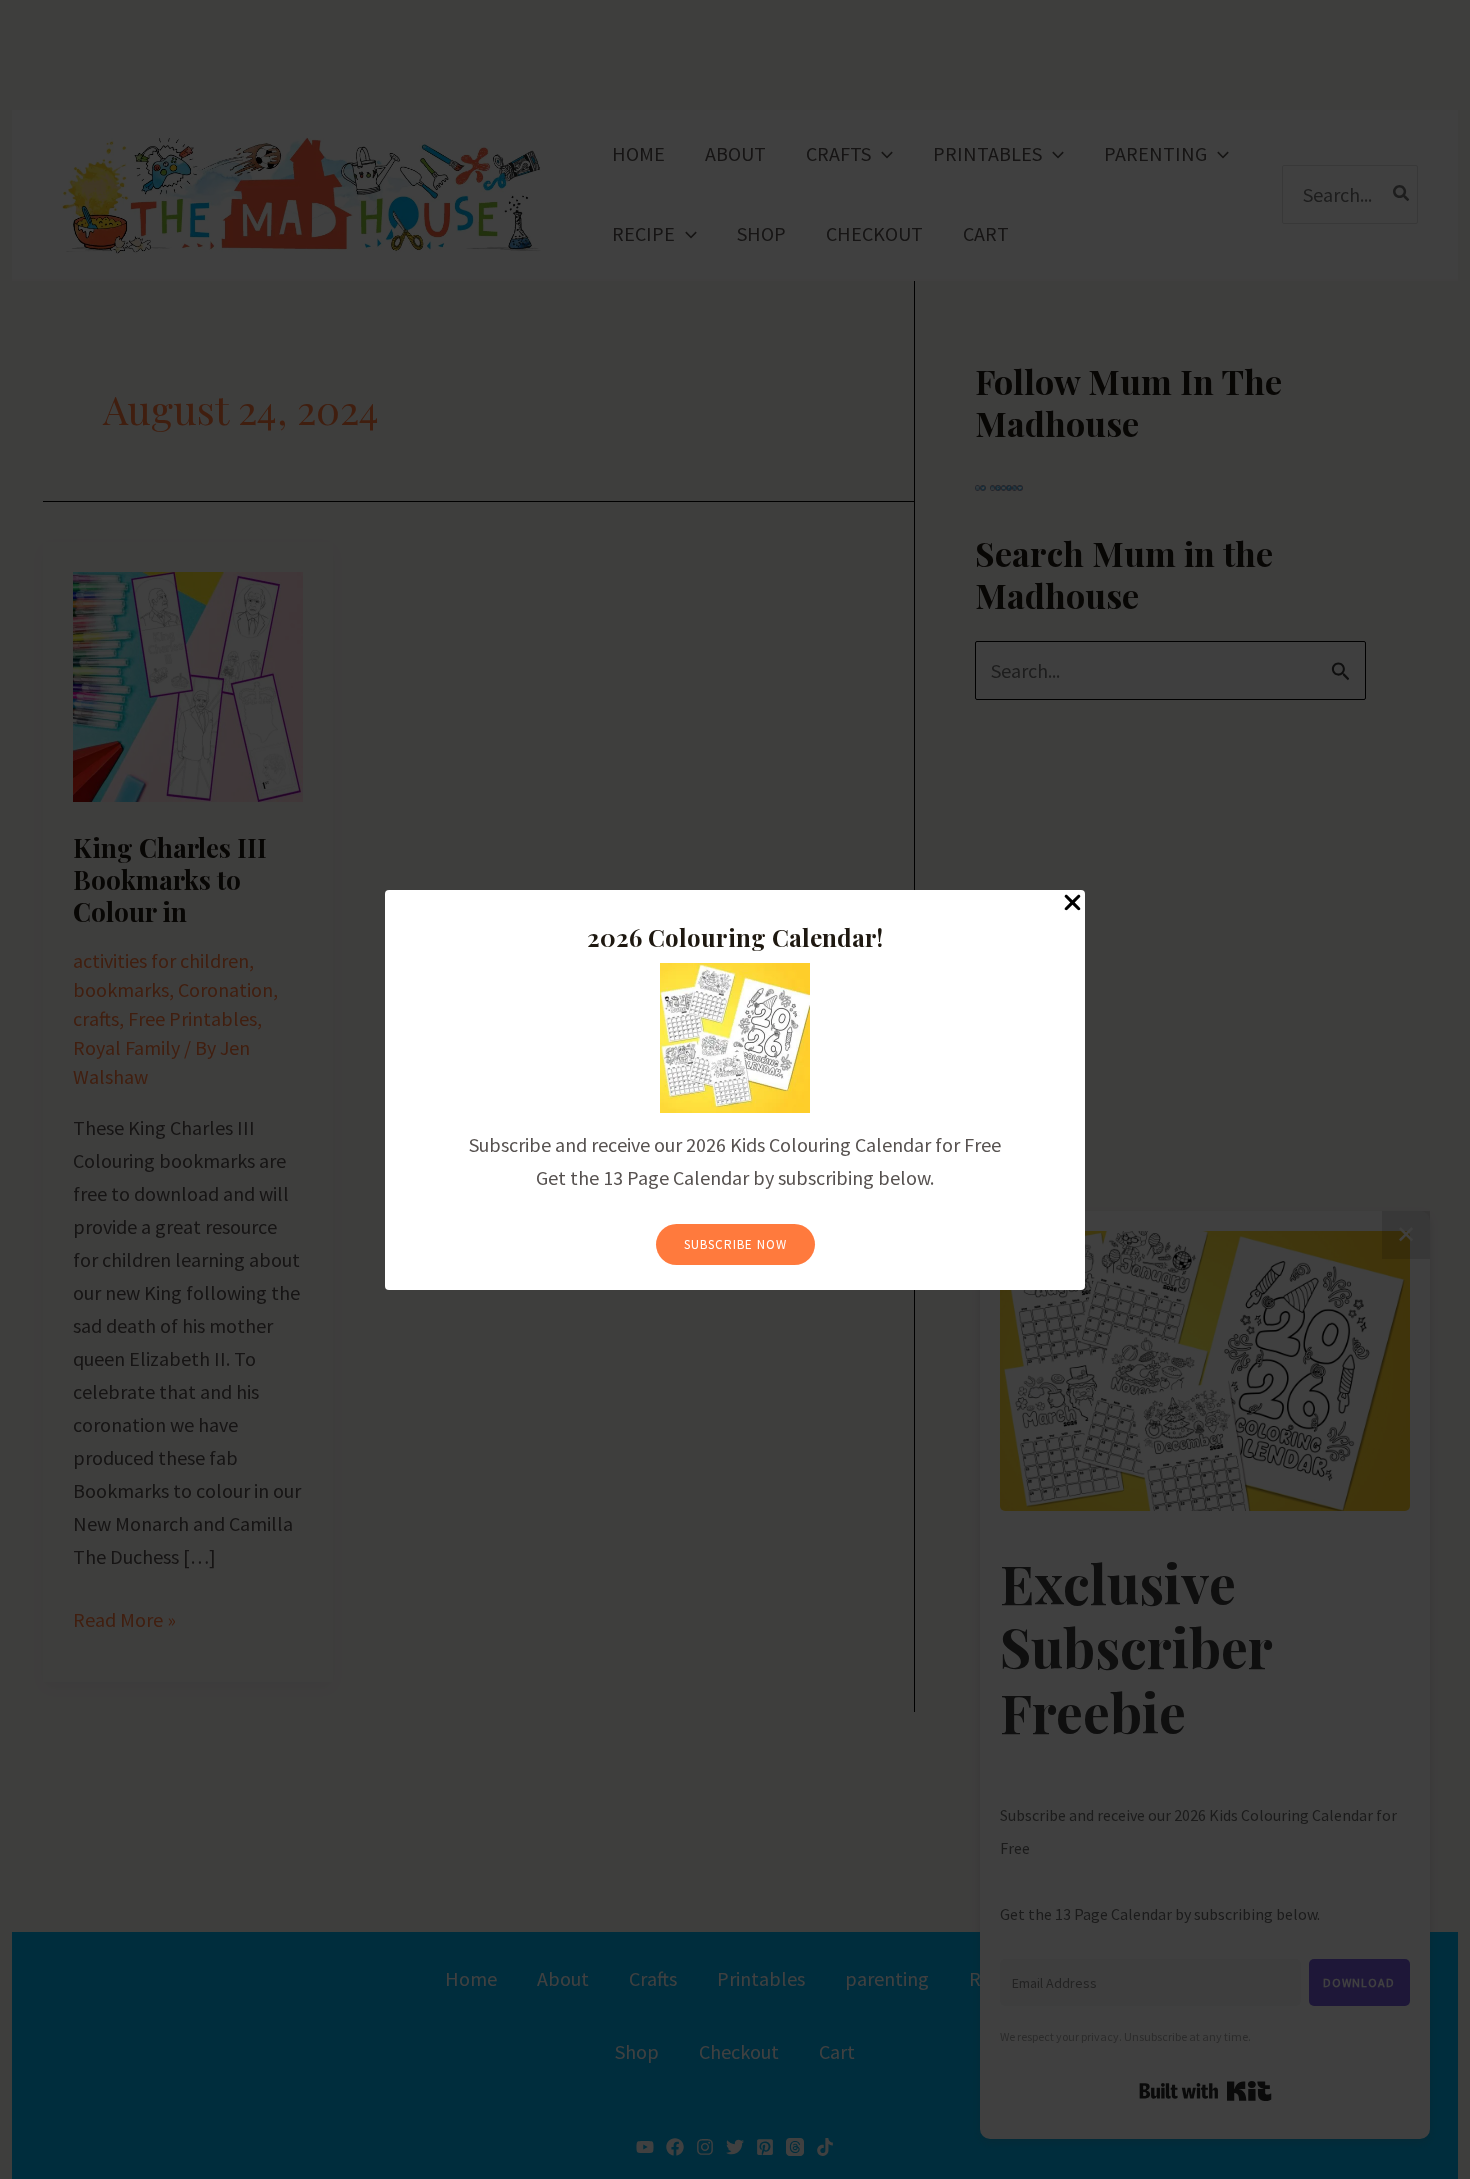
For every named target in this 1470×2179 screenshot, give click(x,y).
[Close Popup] (1072, 903)
